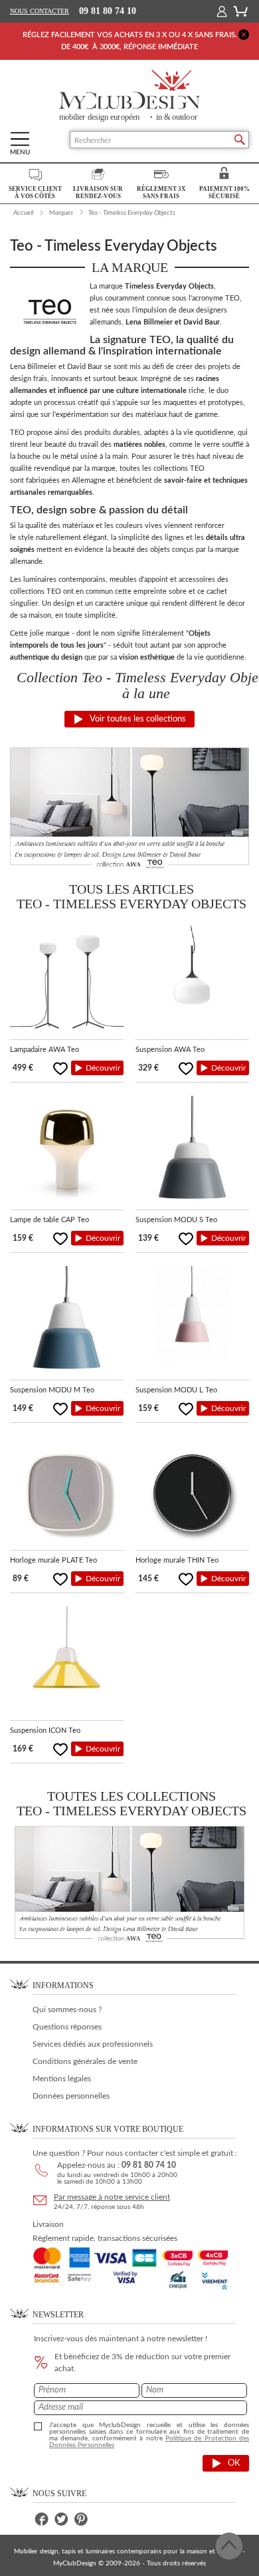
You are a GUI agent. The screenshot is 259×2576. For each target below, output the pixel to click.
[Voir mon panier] (240, 11)
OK (234, 2463)
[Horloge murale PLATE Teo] (67, 1493)
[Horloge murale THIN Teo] (192, 1493)
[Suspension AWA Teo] (192, 982)
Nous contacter (40, 11)
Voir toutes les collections (138, 719)
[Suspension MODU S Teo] (192, 1153)
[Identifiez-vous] (222, 11)
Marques (61, 213)
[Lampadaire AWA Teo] (67, 982)
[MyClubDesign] (129, 96)
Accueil (23, 213)
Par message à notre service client (112, 2197)
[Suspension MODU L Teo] (192, 1323)
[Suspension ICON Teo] (67, 1663)
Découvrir (103, 1068)
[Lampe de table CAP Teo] (67, 1153)
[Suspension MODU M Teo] (67, 1323)
